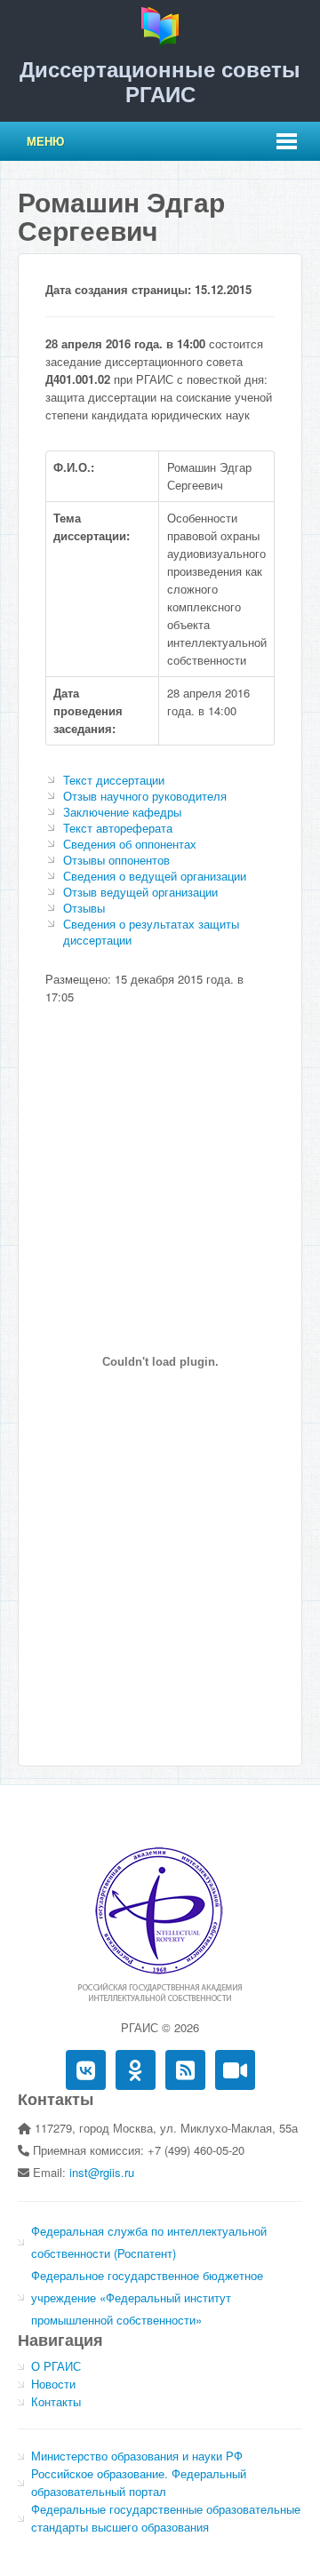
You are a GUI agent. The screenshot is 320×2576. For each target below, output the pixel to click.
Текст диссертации (114, 780)
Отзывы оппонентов (116, 860)
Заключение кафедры (122, 812)
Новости (53, 2384)
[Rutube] (235, 2070)
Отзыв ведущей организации (140, 892)
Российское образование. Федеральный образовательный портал (139, 2482)
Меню (45, 141)
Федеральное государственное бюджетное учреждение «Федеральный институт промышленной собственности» (147, 2297)
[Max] (185, 2070)
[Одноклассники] (136, 2070)
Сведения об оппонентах (130, 844)
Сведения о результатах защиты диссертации (151, 932)
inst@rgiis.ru (102, 2172)
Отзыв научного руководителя (145, 796)
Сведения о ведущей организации (155, 876)
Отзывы (84, 908)
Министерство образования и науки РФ (137, 2456)
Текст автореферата (118, 828)
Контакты (56, 2401)
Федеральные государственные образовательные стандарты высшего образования (166, 2518)
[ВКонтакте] (86, 2070)
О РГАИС (56, 2366)
